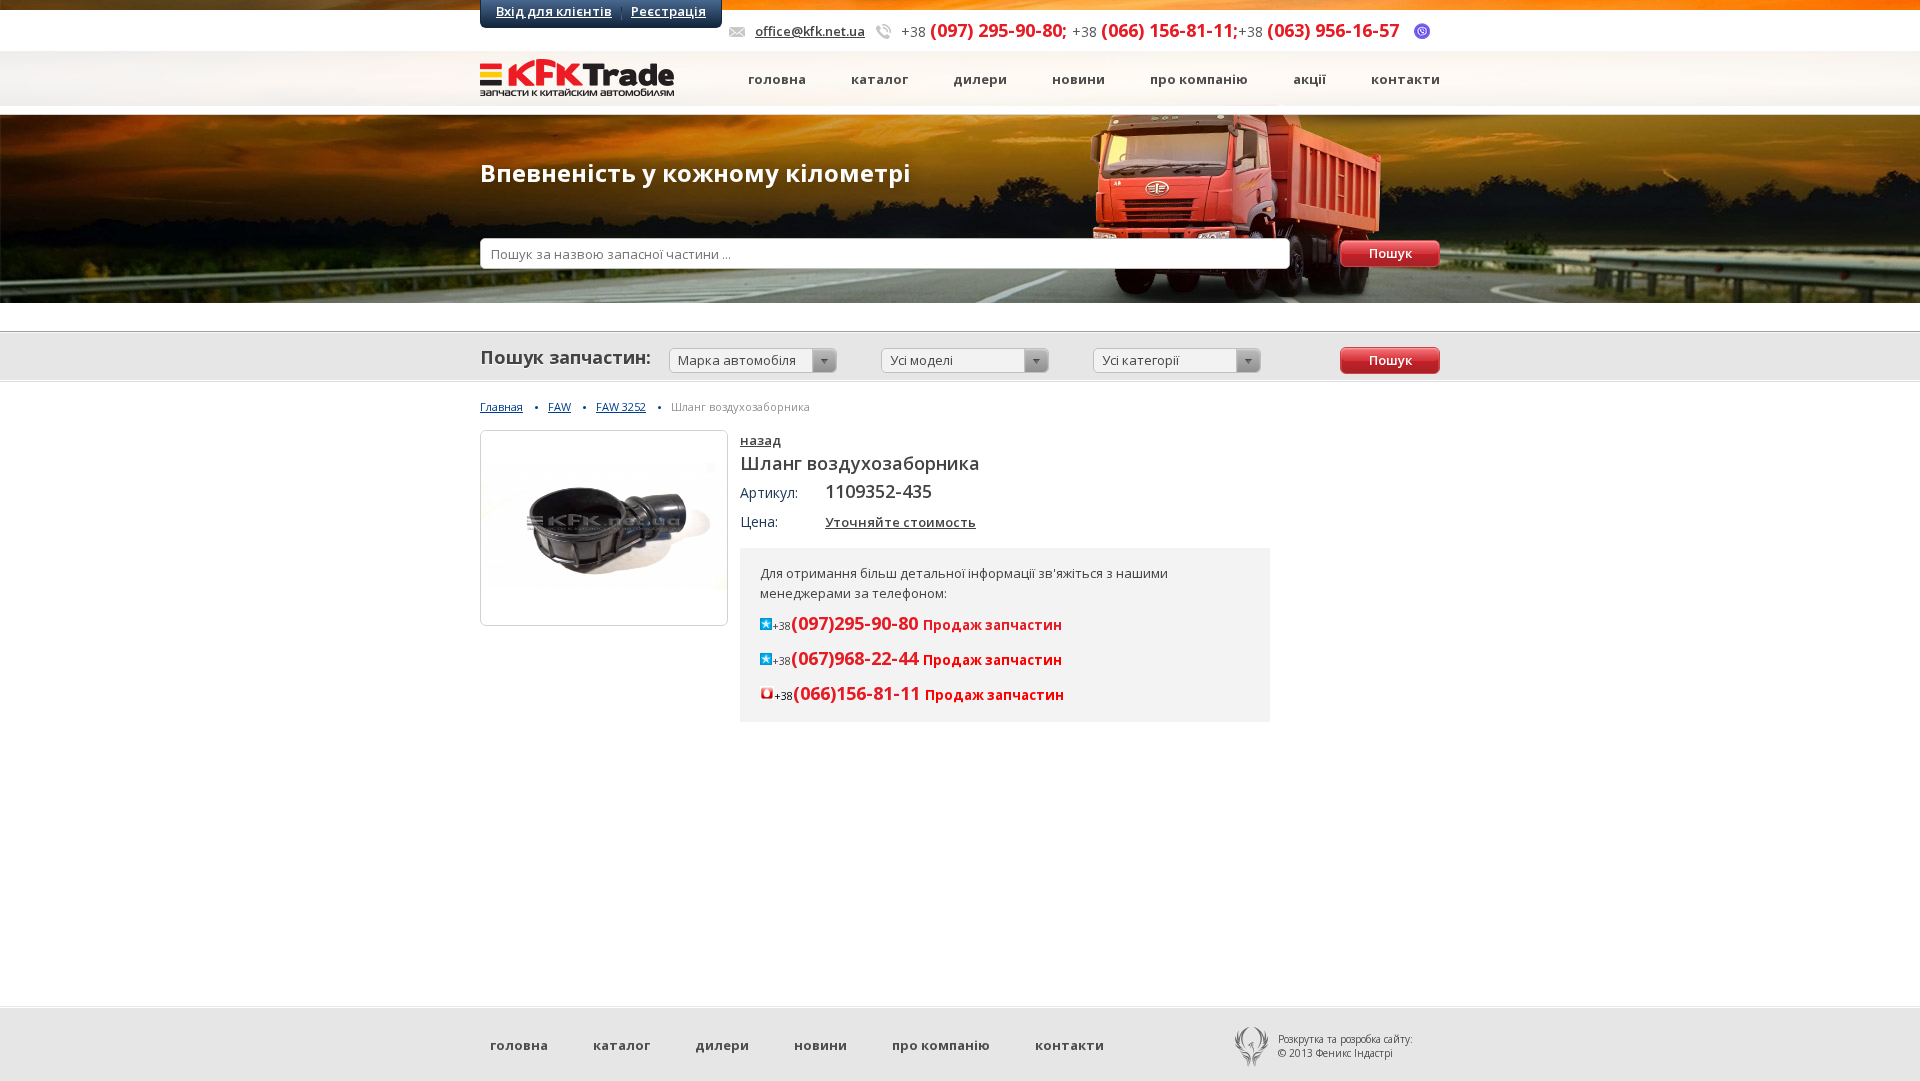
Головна (777, 79)
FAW (559, 406)
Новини (1078, 79)
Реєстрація (668, 11)
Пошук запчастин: (565, 357)
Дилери (980, 79)
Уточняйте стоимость (900, 522)
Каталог (879, 79)
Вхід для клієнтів (554, 11)
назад (760, 440)
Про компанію (1199, 79)
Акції (1309, 79)
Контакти (1405, 79)
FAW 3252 (621, 406)
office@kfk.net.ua (810, 31)
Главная (501, 406)
